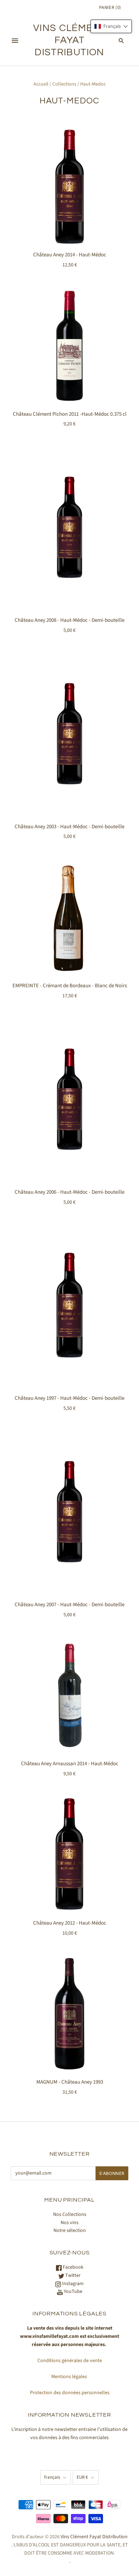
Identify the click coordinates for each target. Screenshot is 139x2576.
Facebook (73, 2267)
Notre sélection (70, 2231)
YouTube (73, 2291)
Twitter (72, 2275)
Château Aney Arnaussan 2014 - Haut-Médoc (70, 1764)
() (110, 7)
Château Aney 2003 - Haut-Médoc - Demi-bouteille (69, 827)
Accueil (41, 84)
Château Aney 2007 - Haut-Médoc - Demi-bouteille (69, 1605)
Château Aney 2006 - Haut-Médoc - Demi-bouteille (69, 1192)
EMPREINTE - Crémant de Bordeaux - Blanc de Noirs (70, 986)
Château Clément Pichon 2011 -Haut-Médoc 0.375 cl (70, 414)
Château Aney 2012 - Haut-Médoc (70, 1923)
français (52, 2477)
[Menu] (15, 41)
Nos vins (69, 2223)
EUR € (82, 2477)
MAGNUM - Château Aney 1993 (70, 2082)
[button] (111, 26)
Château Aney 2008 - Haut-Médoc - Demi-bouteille (69, 620)
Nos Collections (70, 2214)
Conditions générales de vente (70, 2361)
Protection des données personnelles (70, 2393)
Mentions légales (70, 2377)
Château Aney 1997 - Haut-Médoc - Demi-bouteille (69, 1398)
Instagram (72, 2284)
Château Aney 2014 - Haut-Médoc (70, 255)
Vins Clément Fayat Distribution (94, 2537)
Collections (64, 84)
